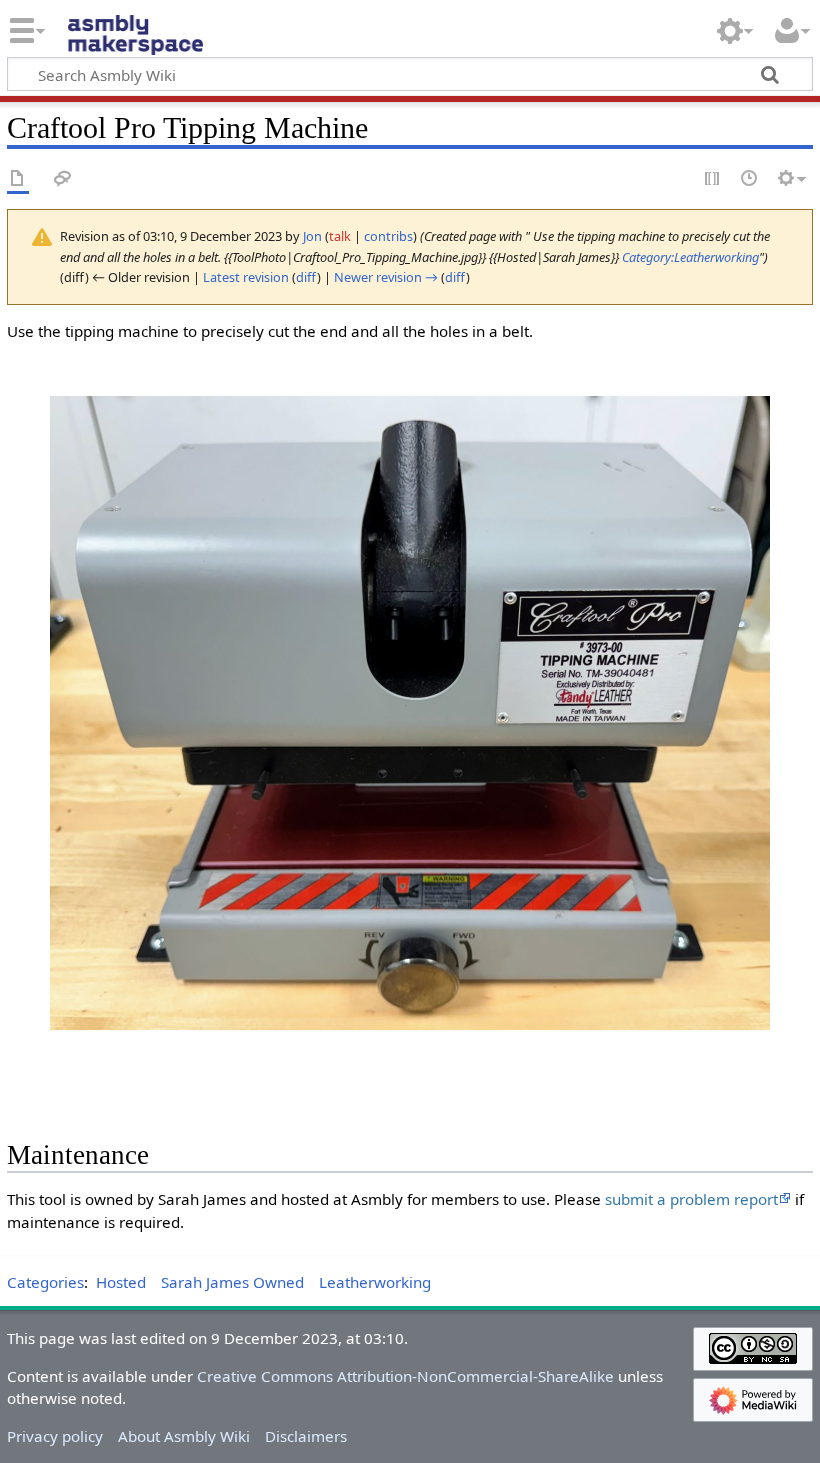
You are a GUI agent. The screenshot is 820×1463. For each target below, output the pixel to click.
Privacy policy (55, 1436)
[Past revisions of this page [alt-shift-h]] (750, 179)
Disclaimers (306, 1436)
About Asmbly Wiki (184, 1436)
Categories (45, 1282)
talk (340, 236)
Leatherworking (375, 1282)
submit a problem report (691, 1199)
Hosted (121, 1282)
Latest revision (246, 277)
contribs (388, 236)
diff (306, 277)
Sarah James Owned (232, 1282)
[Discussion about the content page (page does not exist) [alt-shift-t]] (63, 179)
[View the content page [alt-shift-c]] (18, 179)
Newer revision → (386, 277)
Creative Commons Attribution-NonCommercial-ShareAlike (405, 1376)
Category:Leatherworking (690, 257)
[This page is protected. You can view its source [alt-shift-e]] (713, 179)
